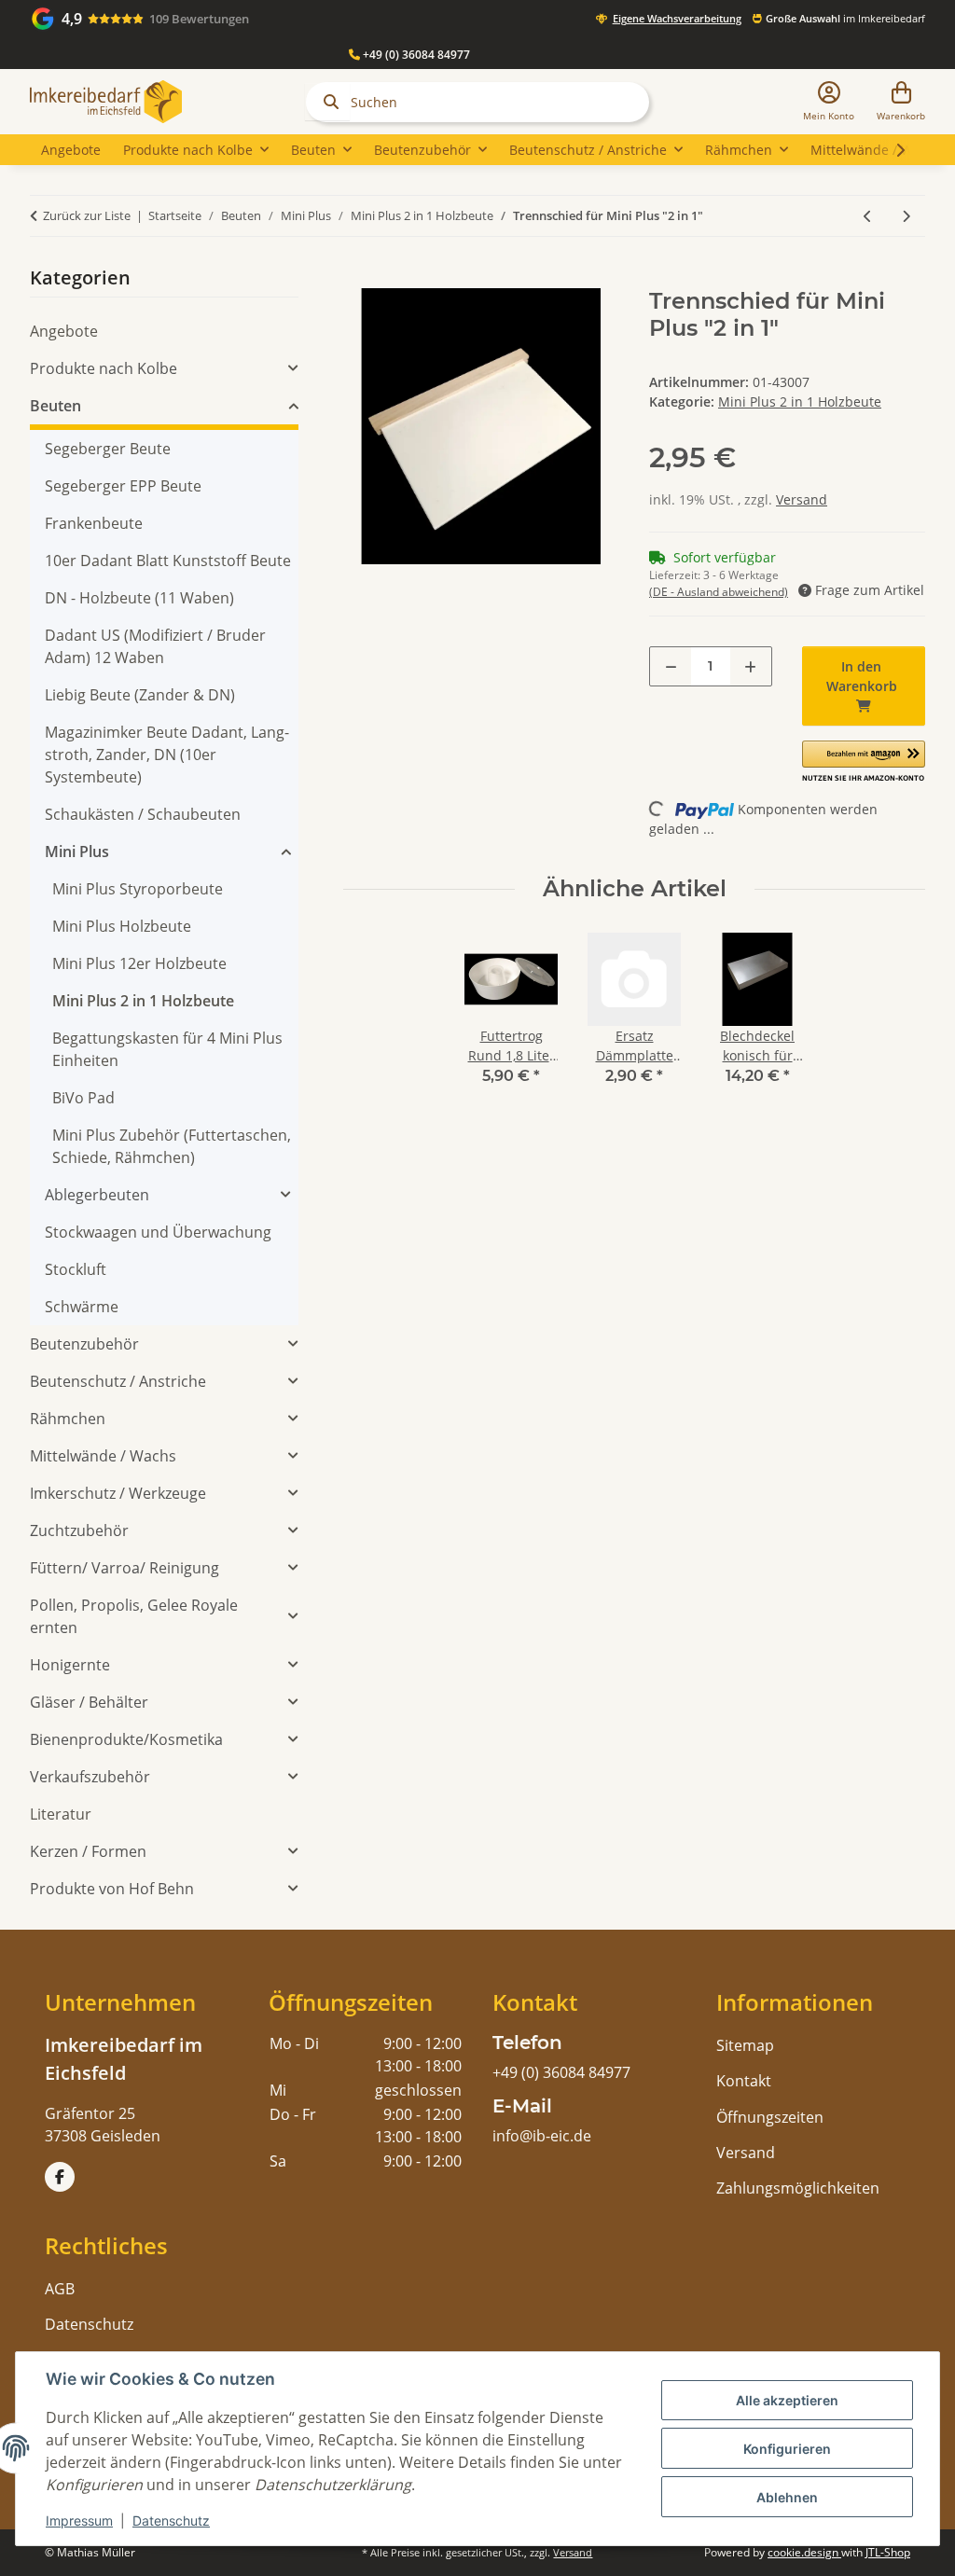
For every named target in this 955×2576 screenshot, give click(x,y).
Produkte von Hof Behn (112, 1889)
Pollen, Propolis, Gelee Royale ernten (134, 1616)
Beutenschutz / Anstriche (118, 1381)
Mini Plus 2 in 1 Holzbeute (800, 402)
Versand (802, 499)
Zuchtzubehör (79, 1530)
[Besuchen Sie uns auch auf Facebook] (60, 2177)
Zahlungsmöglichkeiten (798, 2188)
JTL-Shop (888, 2552)
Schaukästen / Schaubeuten (143, 814)
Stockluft (76, 1269)
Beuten (55, 406)
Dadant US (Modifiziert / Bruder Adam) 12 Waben (155, 646)
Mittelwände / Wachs (103, 1456)
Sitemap (745, 2045)
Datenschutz (171, 2521)
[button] (829, 102)
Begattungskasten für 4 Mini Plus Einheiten (167, 1049)
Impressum (79, 2521)
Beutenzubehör (84, 1344)
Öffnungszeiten (770, 2117)
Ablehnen (787, 2497)
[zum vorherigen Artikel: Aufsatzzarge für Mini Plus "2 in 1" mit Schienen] (868, 216)
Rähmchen (68, 1419)
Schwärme (82, 1307)
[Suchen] (327, 102)
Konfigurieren (787, 2449)
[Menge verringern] (671, 666)
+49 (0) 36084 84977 (415, 55)
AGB (60, 2289)
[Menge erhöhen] (750, 666)
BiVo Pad (83, 1098)
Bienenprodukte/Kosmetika (126, 1739)
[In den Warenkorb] (358, 278)
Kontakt (744, 2081)
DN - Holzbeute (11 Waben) (139, 598)
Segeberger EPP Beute (123, 486)
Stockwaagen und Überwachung (158, 1232)
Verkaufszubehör (90, 1777)
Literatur (61, 1814)
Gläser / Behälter (89, 1702)
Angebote (64, 331)
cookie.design (804, 2552)
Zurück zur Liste (87, 215)
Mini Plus (77, 852)
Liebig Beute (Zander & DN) (140, 695)
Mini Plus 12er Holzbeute (139, 963)
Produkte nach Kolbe (104, 368)
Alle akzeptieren (787, 2400)
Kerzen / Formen (88, 1851)
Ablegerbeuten (97, 1195)
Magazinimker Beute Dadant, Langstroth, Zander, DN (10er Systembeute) (167, 755)
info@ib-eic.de (542, 2136)
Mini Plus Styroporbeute (138, 889)
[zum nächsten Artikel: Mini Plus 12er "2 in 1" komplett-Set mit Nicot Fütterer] (906, 216)
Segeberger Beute (108, 449)
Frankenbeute (94, 523)
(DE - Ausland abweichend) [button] (719, 592)
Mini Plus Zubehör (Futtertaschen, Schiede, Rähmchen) (172, 1146)
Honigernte (70, 1665)
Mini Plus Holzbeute (122, 926)
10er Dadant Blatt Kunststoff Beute (168, 561)
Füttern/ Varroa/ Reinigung (125, 1568)
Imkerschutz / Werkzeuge (118, 1493)
